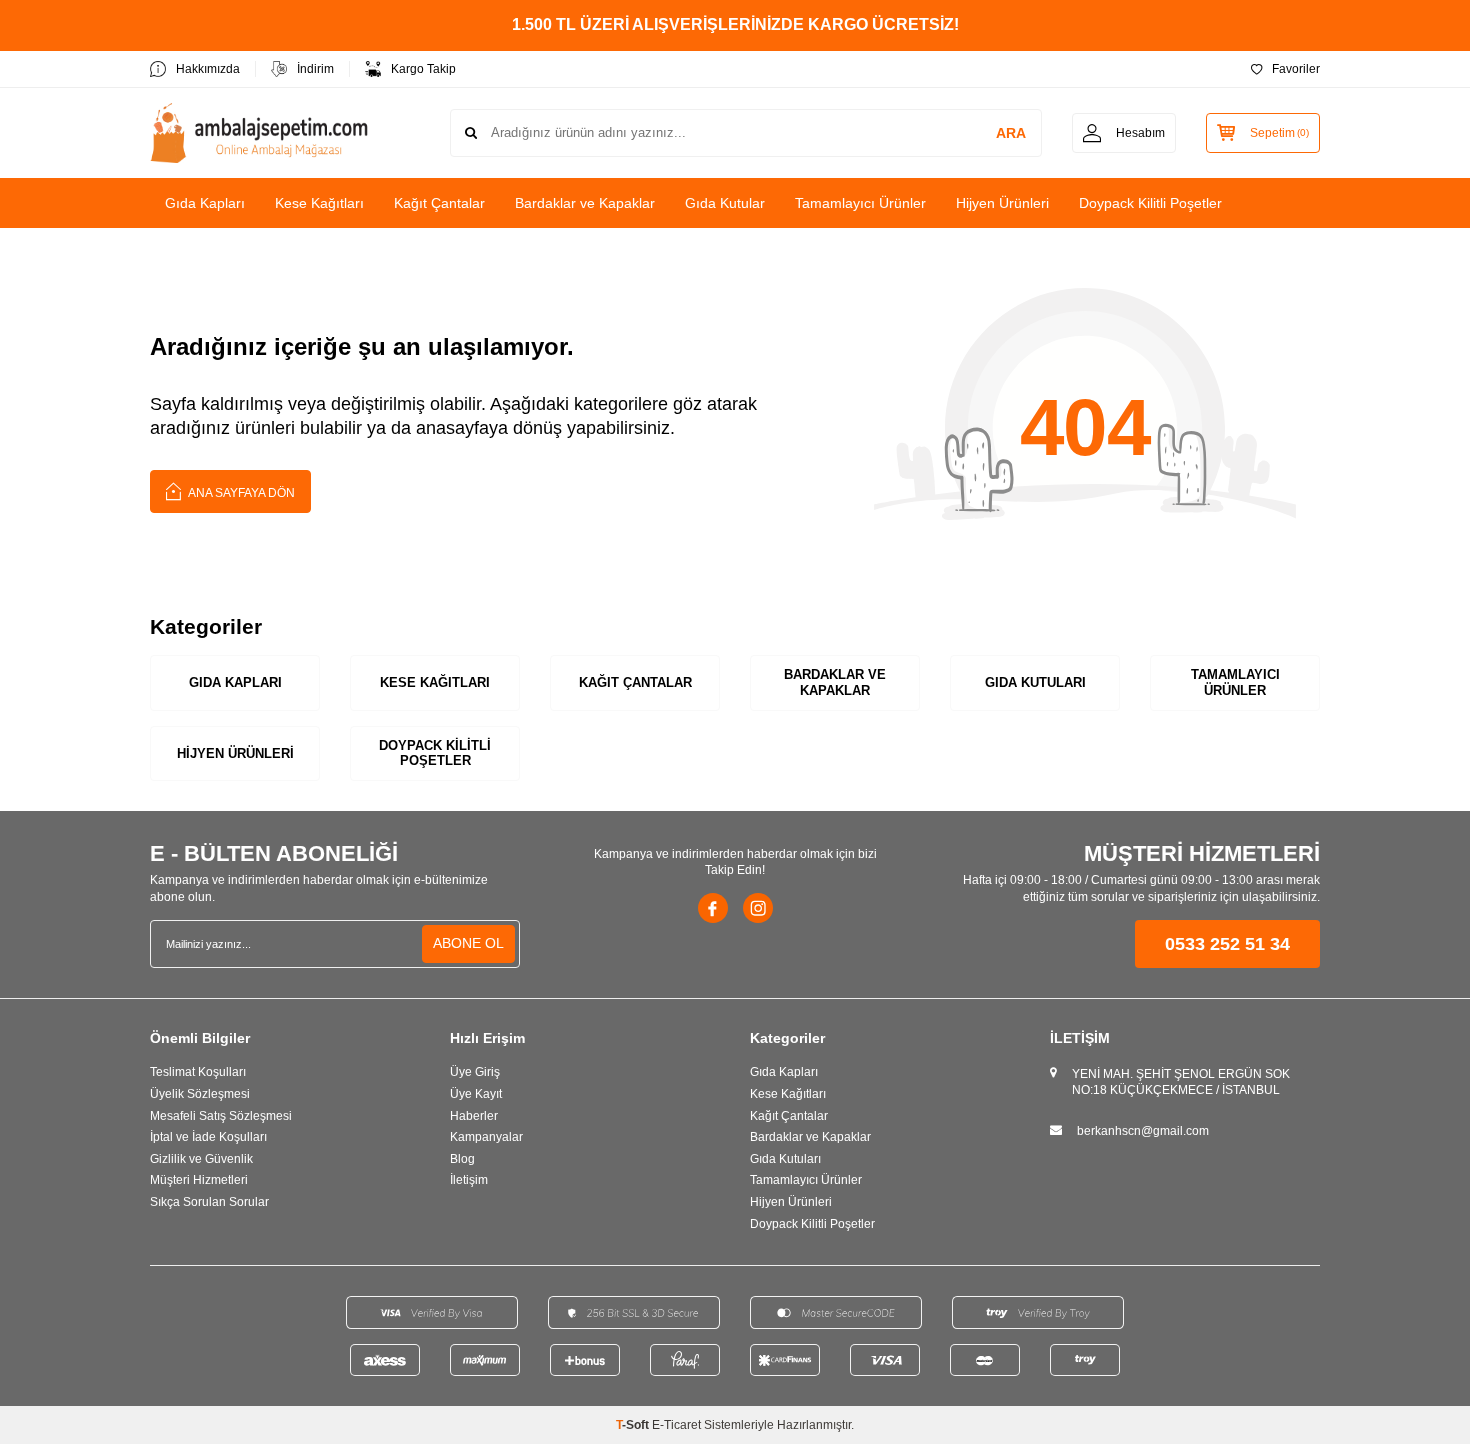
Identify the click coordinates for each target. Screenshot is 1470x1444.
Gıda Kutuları (1035, 682)
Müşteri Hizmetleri (199, 1180)
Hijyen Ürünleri (1002, 203)
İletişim (469, 1180)
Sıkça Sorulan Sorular (209, 1202)
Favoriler (1296, 69)
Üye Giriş (475, 1072)
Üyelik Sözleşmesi (200, 1094)
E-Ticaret (676, 1425)
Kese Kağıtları (319, 203)
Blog (462, 1159)
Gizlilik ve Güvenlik (201, 1159)
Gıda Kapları (205, 203)
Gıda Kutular (725, 203)
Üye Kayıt (476, 1094)
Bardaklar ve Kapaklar (585, 203)
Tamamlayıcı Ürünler (860, 203)
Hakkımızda (208, 69)
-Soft (634, 1425)
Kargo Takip (423, 69)
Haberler (474, 1116)
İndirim (315, 69)
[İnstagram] (758, 908)
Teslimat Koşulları (198, 1072)
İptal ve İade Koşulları (208, 1137)
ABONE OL (468, 943)
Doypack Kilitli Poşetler (1150, 203)
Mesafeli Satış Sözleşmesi (221, 1116)
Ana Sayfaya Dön (240, 493)
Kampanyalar (486, 1137)
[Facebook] (713, 908)
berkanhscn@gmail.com (1143, 1131)
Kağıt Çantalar (439, 203)
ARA (1011, 133)
